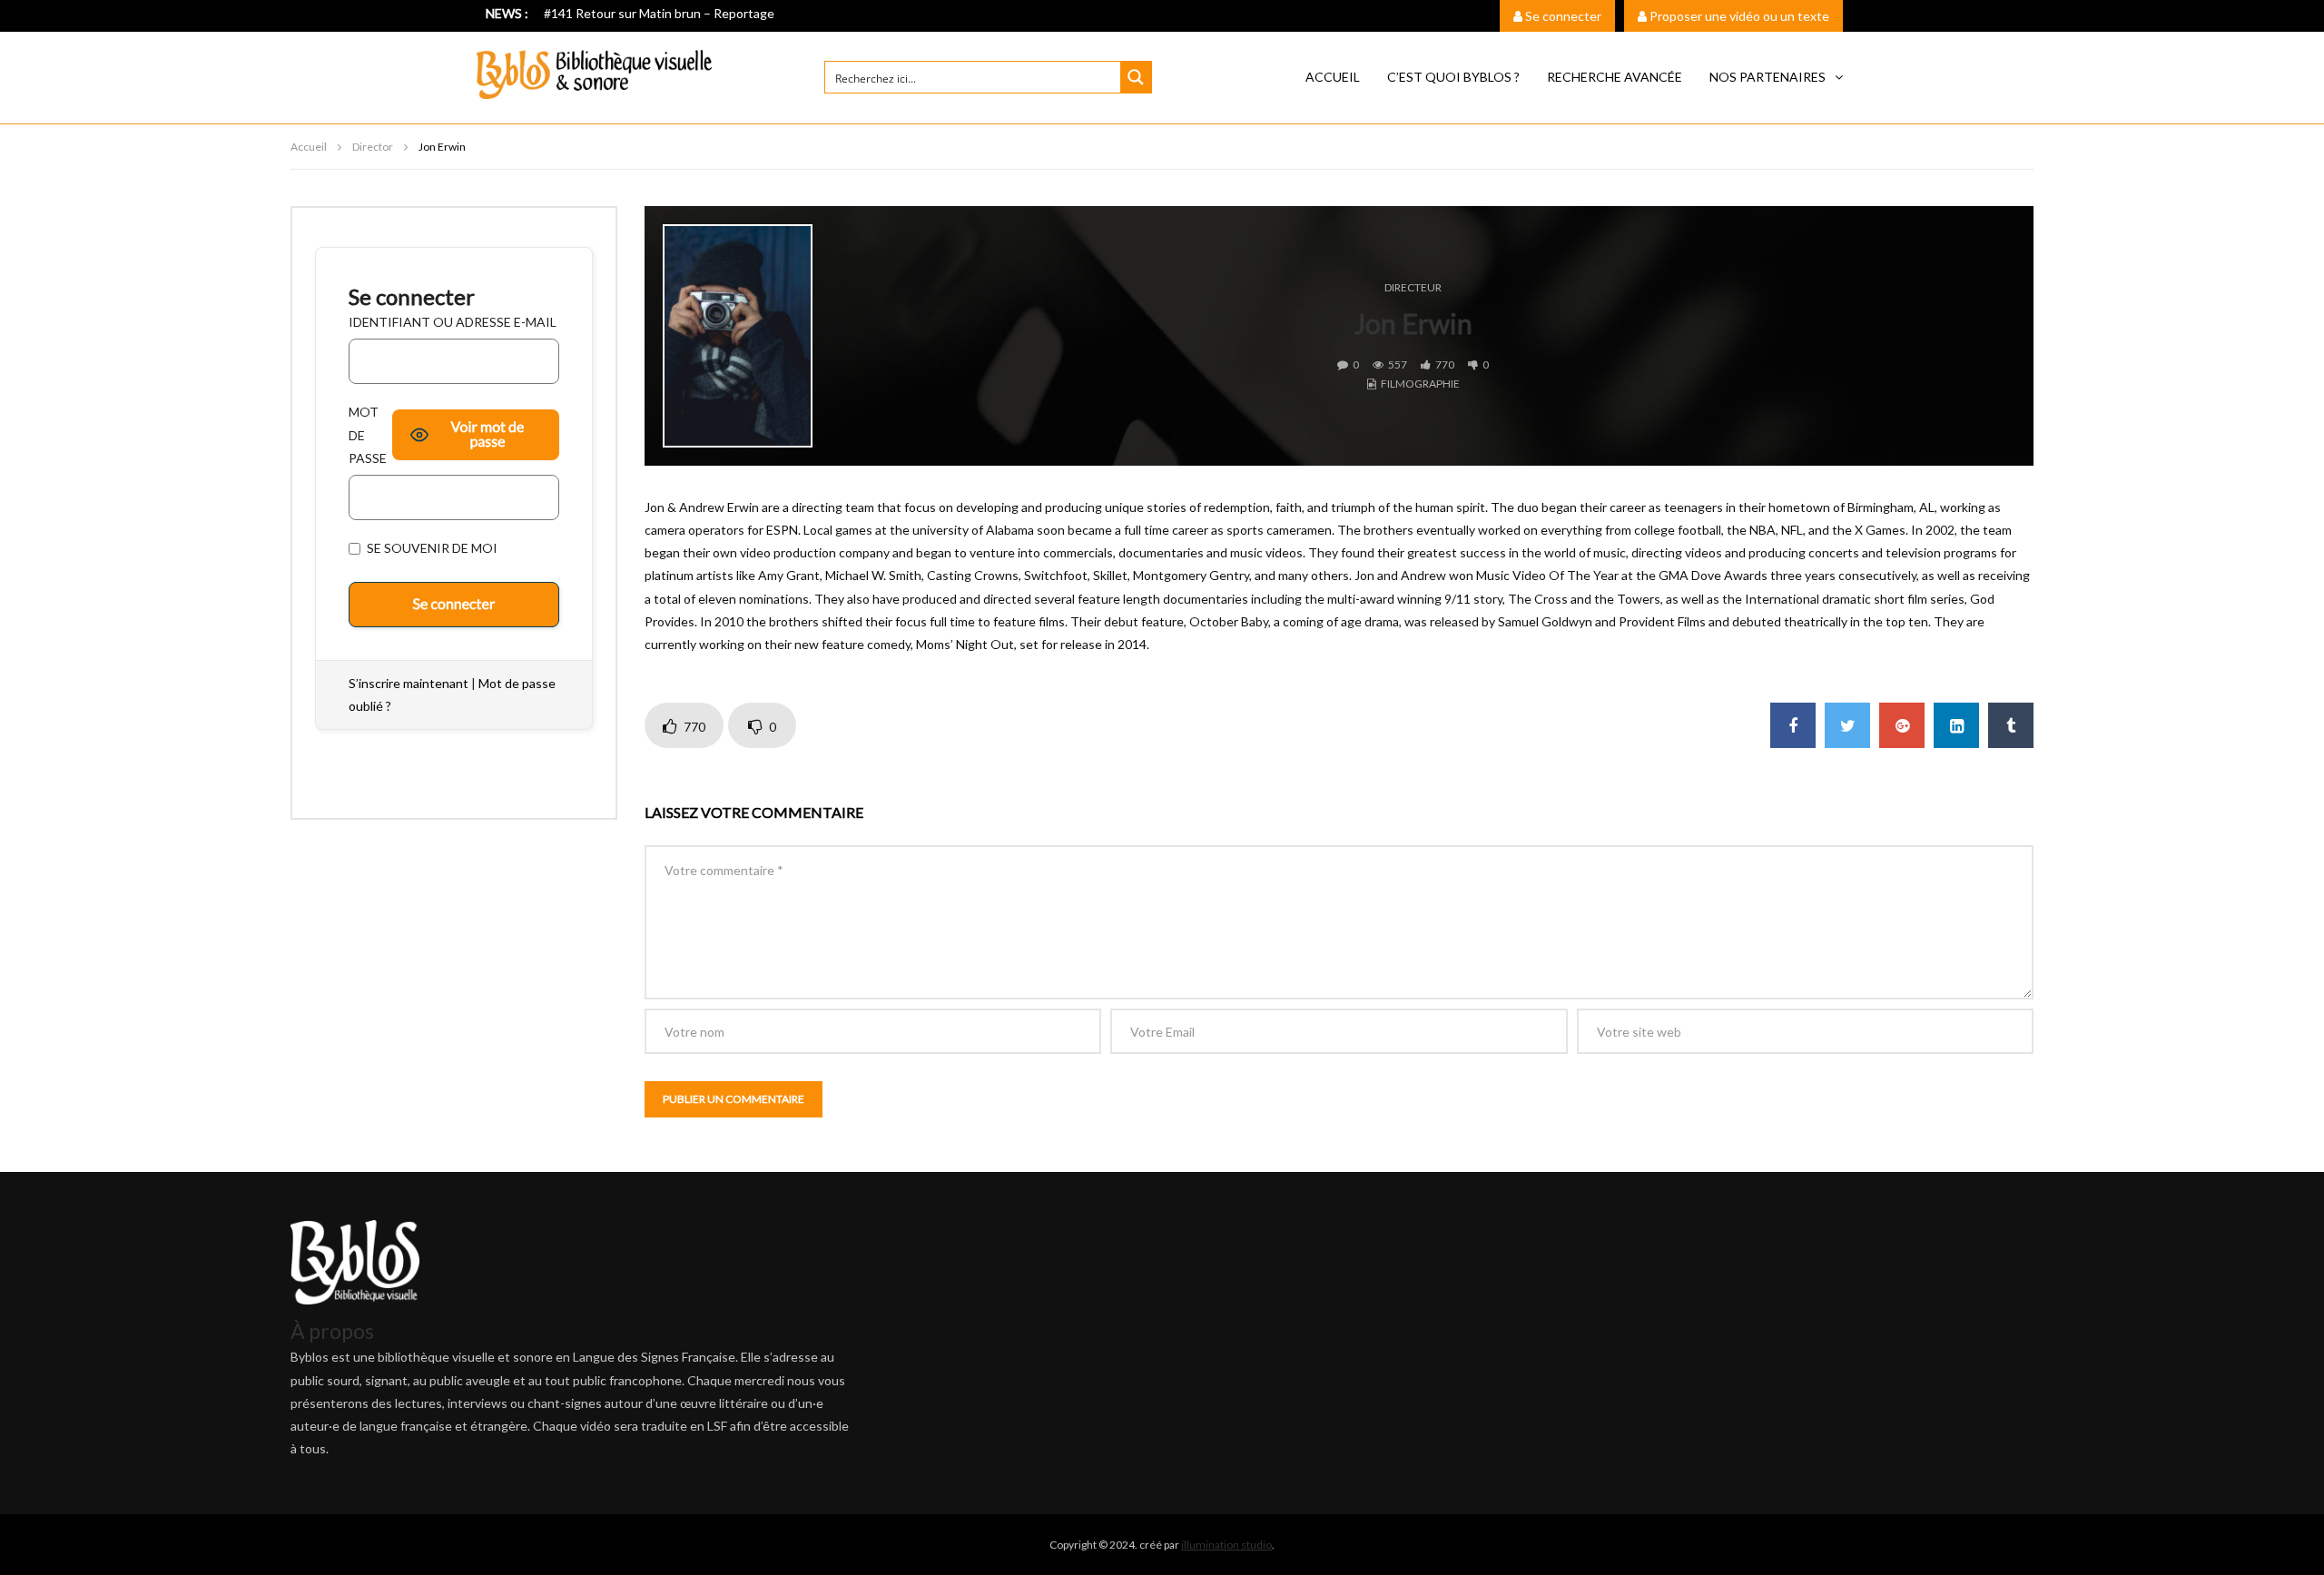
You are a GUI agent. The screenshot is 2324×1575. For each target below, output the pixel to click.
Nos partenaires (1768, 77)
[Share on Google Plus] (1902, 725)
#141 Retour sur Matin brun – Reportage (659, 13)
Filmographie (1420, 384)
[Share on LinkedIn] (1956, 725)
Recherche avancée (1615, 77)
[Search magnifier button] (1136, 77)
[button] (1776, 77)
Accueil (1333, 77)
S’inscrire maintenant (409, 683)
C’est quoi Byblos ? (1453, 77)
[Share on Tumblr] (2011, 725)
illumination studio (1226, 1545)
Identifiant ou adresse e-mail (453, 322)
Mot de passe (368, 434)
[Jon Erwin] (738, 336)
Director (373, 147)
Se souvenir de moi (431, 548)
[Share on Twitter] (1847, 725)
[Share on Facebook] (1793, 725)
